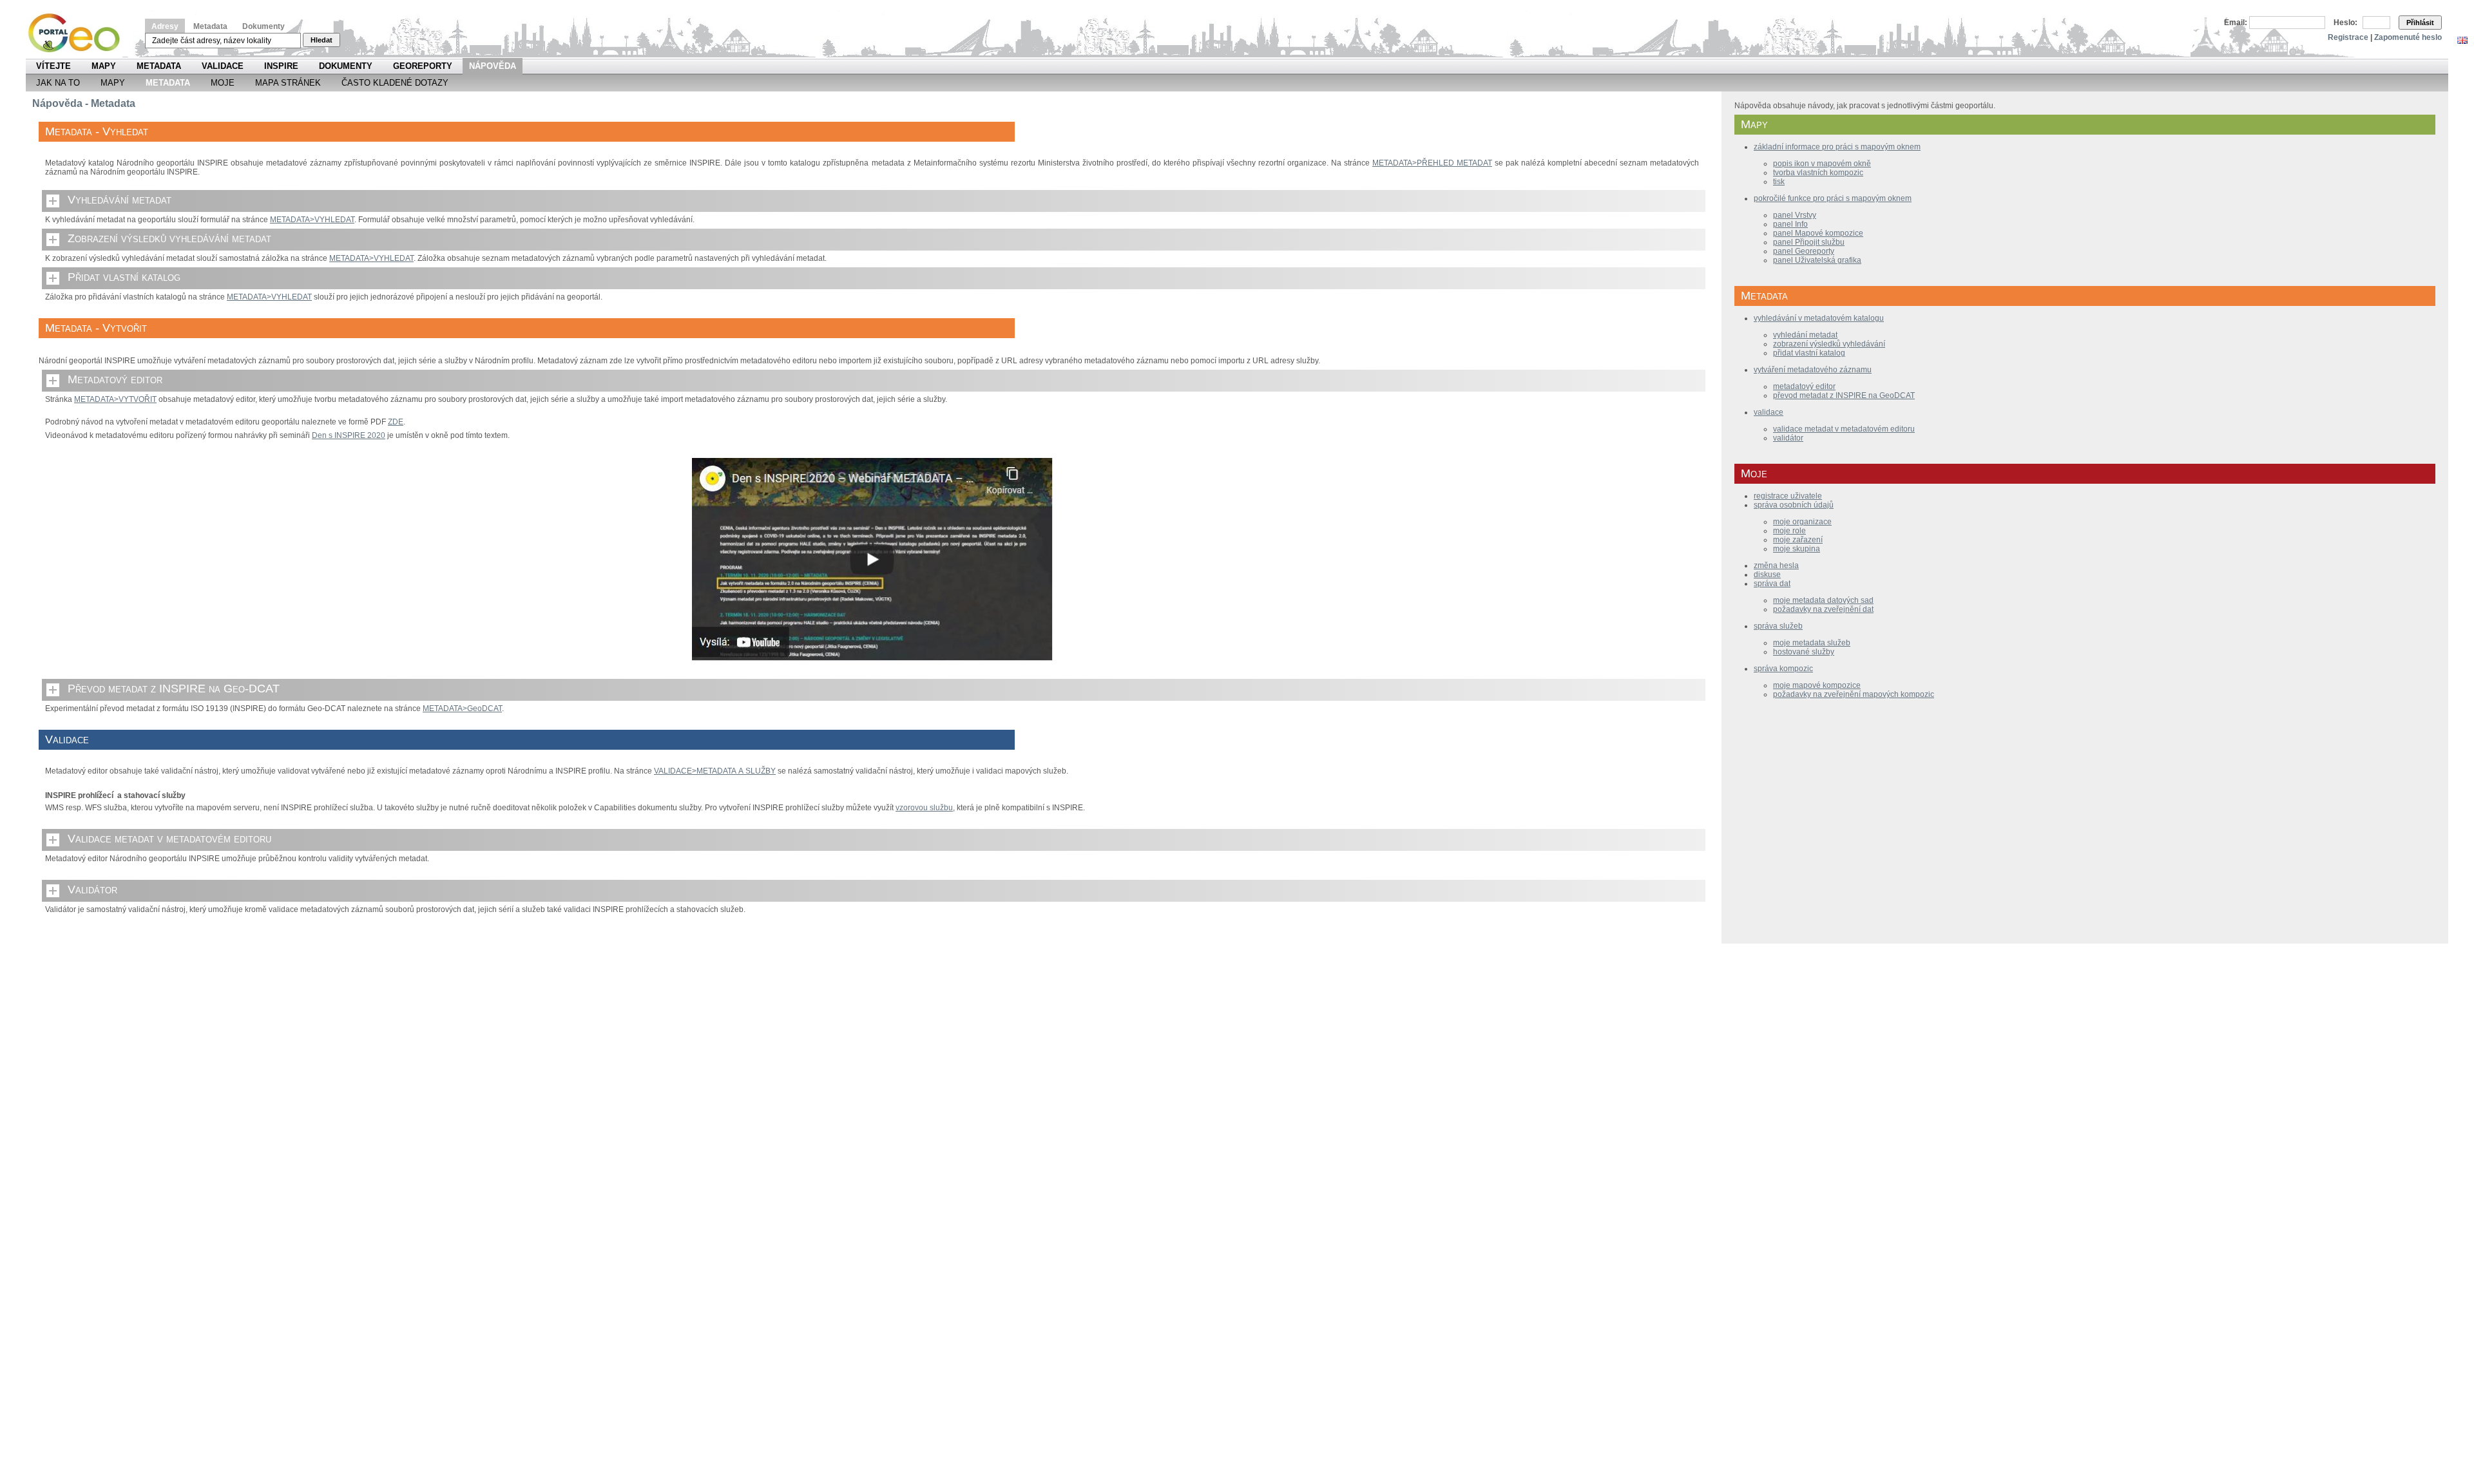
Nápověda (493, 66)
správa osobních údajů (1794, 505)
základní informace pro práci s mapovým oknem (1837, 147)
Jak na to (58, 83)
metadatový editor (1804, 386)
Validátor (92, 889)
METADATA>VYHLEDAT (312, 220)
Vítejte (53, 66)
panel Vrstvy (1795, 215)
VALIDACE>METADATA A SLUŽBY (715, 771)
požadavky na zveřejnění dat (1823, 609)
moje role (1789, 531)
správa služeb (1778, 626)
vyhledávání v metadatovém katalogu (1819, 318)
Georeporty (423, 66)
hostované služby (1804, 652)
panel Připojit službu (1809, 242)
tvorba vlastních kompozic (1818, 173)
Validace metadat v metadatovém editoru (169, 839)
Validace (223, 66)
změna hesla (1776, 566)
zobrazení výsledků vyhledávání (1829, 344)
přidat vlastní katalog (1809, 353)
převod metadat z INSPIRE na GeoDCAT (1844, 395)
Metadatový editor (115, 379)
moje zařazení (1798, 540)
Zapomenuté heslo (2408, 37)
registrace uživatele (1788, 496)
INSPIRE (281, 66)
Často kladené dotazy (395, 83)
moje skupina (1797, 549)
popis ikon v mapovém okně (1822, 164)
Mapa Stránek (288, 83)
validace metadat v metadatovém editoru (1844, 429)
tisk (1779, 182)
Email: (2236, 23)
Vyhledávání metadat (120, 200)
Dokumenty (264, 26)
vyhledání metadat (1805, 335)
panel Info (1790, 224)
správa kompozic (1783, 669)
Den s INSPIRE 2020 (349, 435)
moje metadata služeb (1812, 643)
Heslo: (2345, 23)
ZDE (396, 422)
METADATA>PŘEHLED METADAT (1432, 163)
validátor (1788, 438)
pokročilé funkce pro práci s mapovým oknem (1833, 198)
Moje (223, 83)
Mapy (104, 66)
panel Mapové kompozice (1818, 233)
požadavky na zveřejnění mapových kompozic (1854, 694)
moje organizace (1802, 522)
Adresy (165, 26)
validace (1769, 412)
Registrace (2348, 37)
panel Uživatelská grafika (1817, 260)
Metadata (210, 26)
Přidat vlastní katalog (124, 277)
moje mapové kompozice (1817, 685)
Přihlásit (2420, 23)
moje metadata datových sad (1823, 600)
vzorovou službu (924, 808)
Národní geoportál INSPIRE (79, 33)
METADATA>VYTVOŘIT (115, 399)
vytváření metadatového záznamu (1813, 370)
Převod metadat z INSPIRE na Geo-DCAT (174, 689)
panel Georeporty (1804, 251)
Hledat (321, 40)
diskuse (1767, 575)
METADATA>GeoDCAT (462, 709)
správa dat (1772, 584)
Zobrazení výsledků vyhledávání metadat (169, 238)
